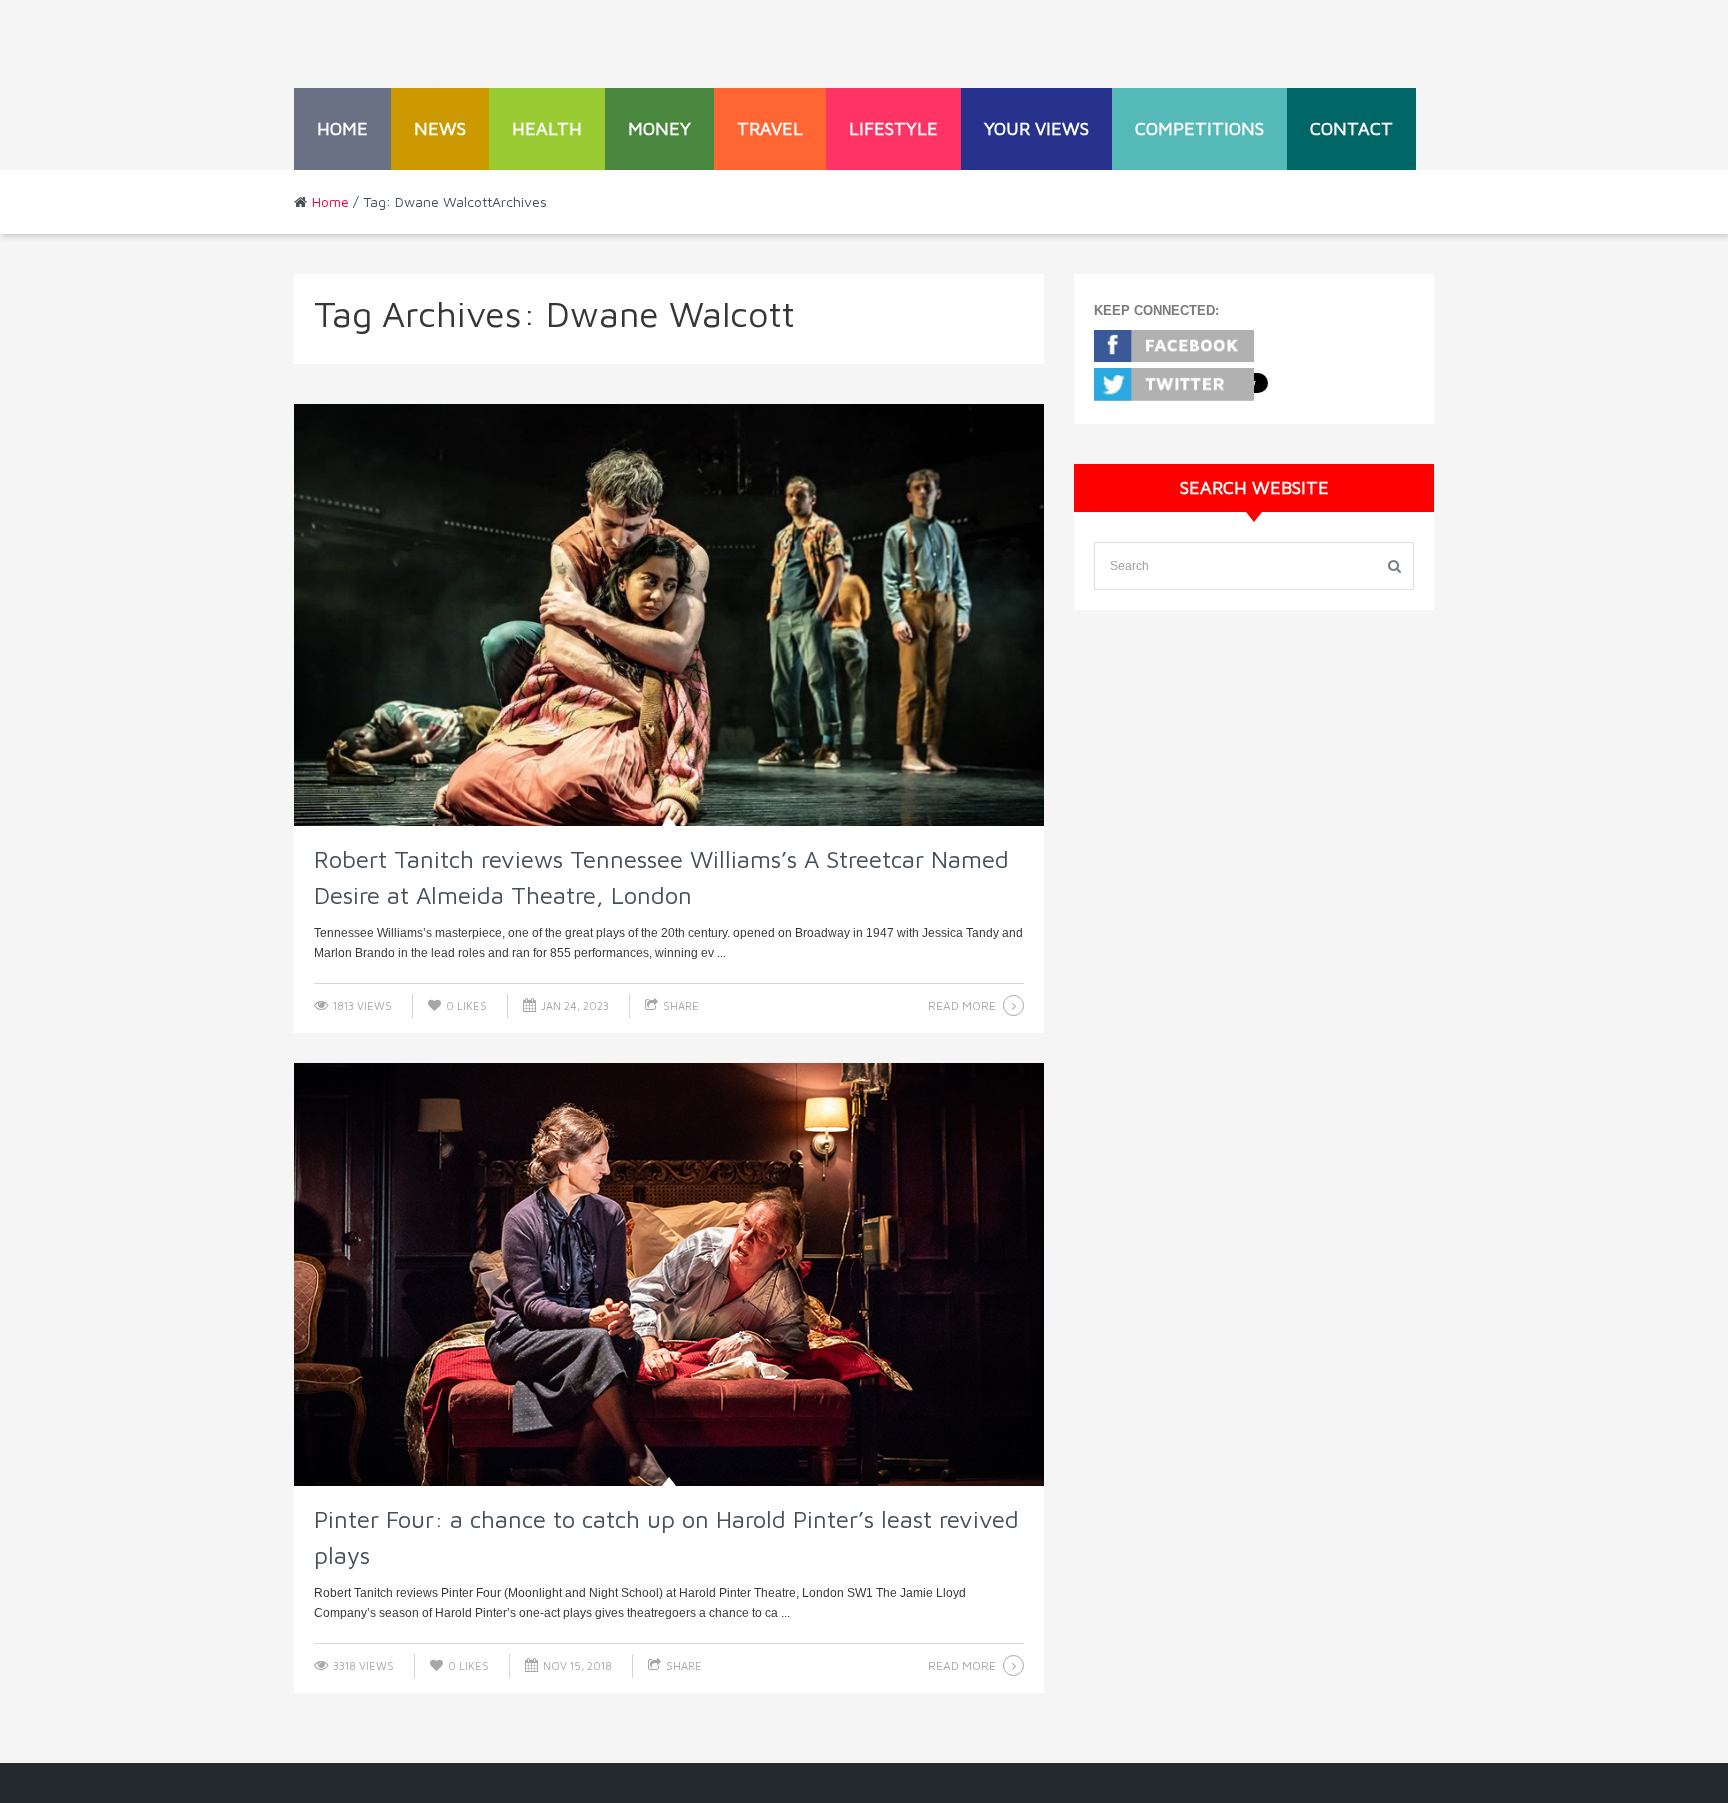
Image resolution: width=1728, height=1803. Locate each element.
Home (342, 128)
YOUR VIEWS (1036, 128)
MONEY (659, 128)
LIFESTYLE (893, 128)
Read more (962, 1005)
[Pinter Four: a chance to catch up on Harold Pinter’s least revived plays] (669, 1274)
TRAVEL (770, 128)
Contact (1351, 128)
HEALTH (547, 128)
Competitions (1199, 128)
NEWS (440, 128)
